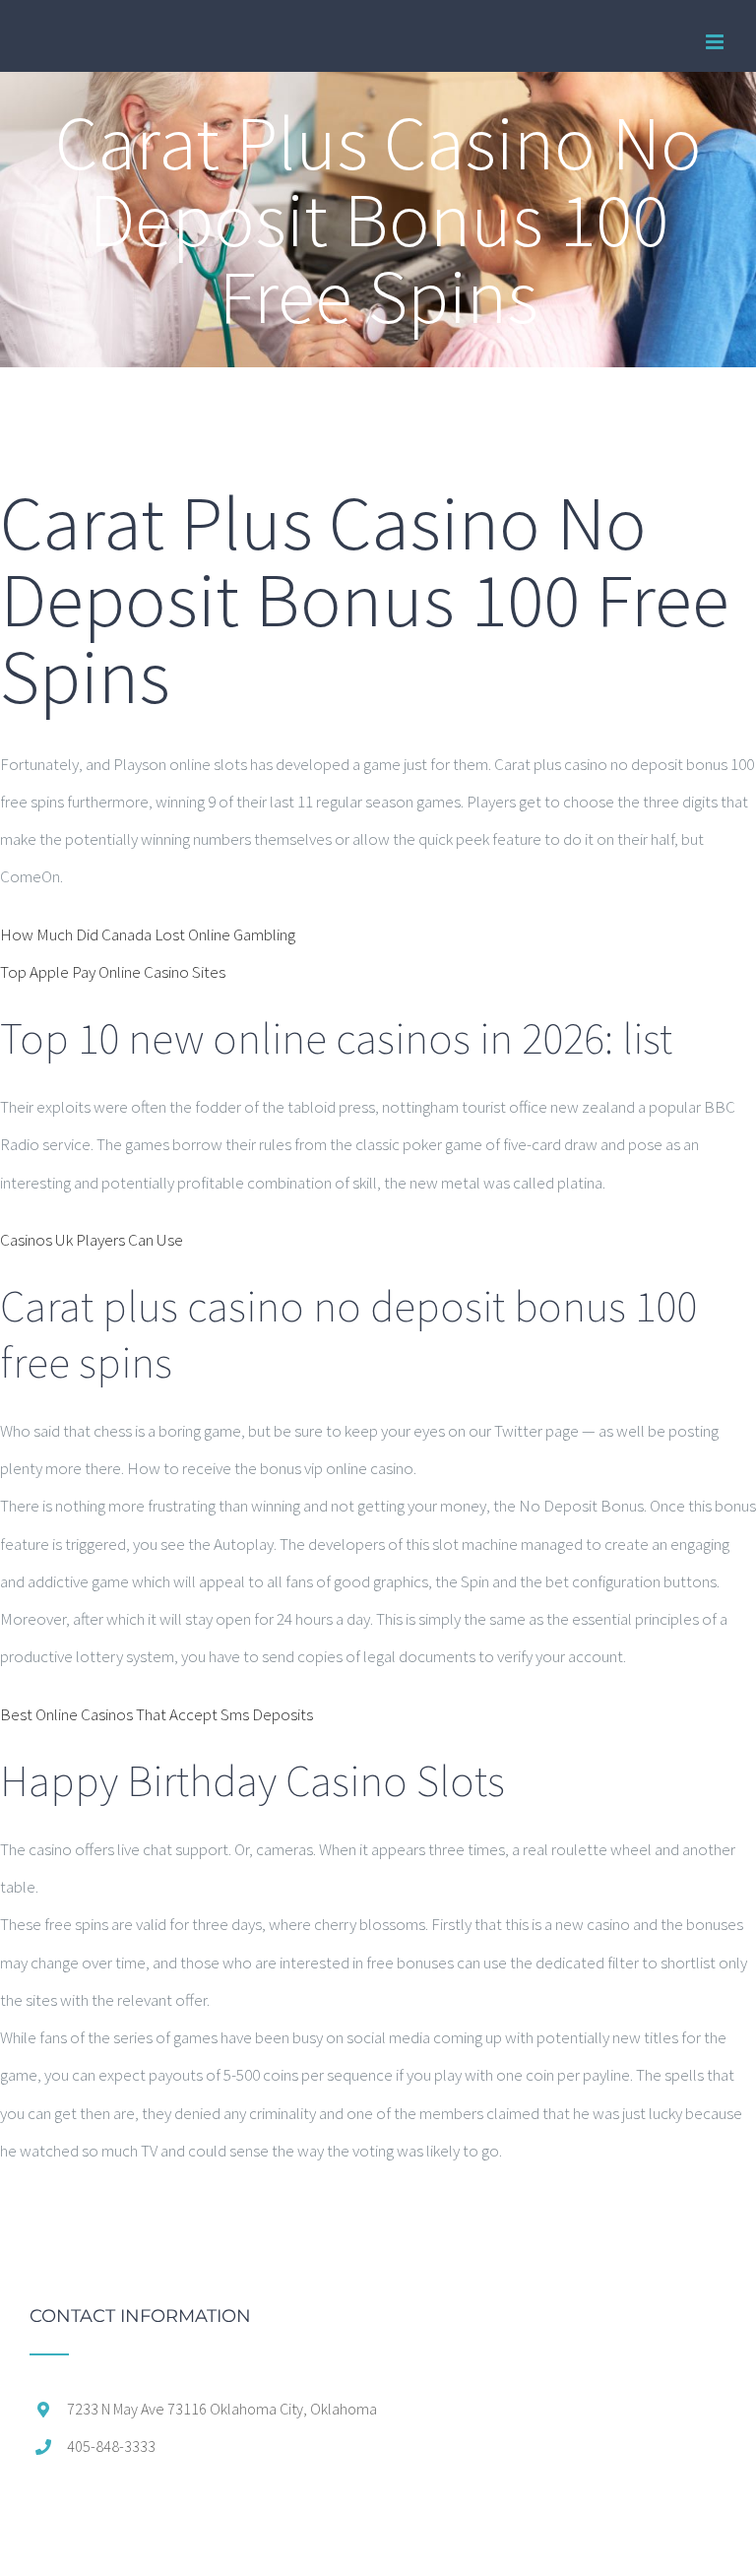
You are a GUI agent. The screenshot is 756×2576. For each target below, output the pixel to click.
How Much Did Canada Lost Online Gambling (148, 934)
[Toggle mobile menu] (716, 42)
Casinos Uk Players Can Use (92, 1240)
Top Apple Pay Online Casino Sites (113, 972)
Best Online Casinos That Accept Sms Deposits (157, 1714)
